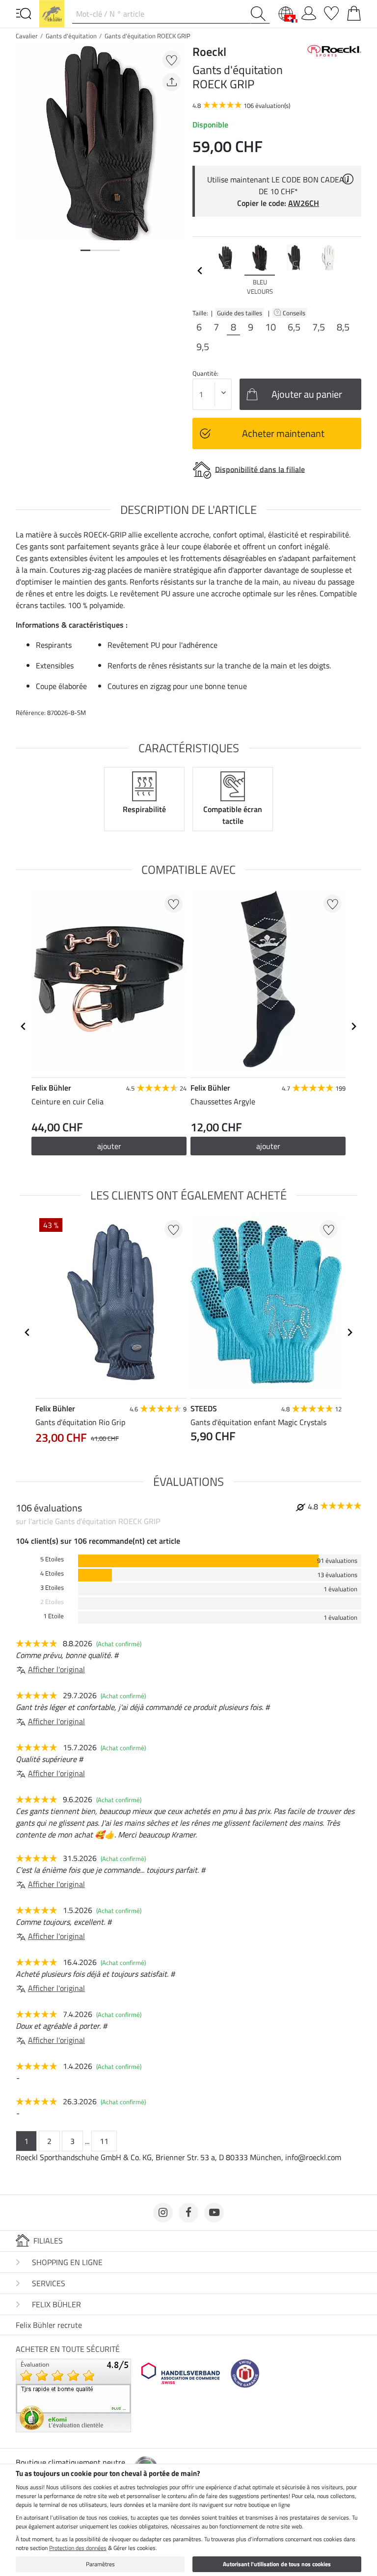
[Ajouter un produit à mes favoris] (172, 60)
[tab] (85, 250)
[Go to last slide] (24, 1026)
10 (270, 327)
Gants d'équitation (71, 36)
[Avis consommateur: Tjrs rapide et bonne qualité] (73, 2395)
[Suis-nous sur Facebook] (188, 2213)
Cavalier (27, 36)
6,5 (294, 327)
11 (104, 2141)
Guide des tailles (240, 313)
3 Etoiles (52, 1588)
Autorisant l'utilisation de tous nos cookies (277, 2564)
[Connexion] (309, 11)
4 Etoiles (52, 1573)
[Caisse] (354, 11)
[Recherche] (260, 14)
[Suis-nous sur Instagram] (163, 2213)
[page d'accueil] (52, 13)
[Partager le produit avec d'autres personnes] (172, 82)
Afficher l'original (56, 1669)
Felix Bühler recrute (49, 2325)
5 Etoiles (52, 1559)
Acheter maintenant (283, 433)
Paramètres (100, 2564)
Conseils (295, 313)
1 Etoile (54, 1616)
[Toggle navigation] (24, 13)
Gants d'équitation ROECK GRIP (148, 36)
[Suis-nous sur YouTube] (214, 2213)
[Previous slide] (200, 271)
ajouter (109, 1146)
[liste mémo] (331, 11)
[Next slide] (353, 271)
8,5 (343, 327)
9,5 (203, 347)
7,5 (319, 327)
